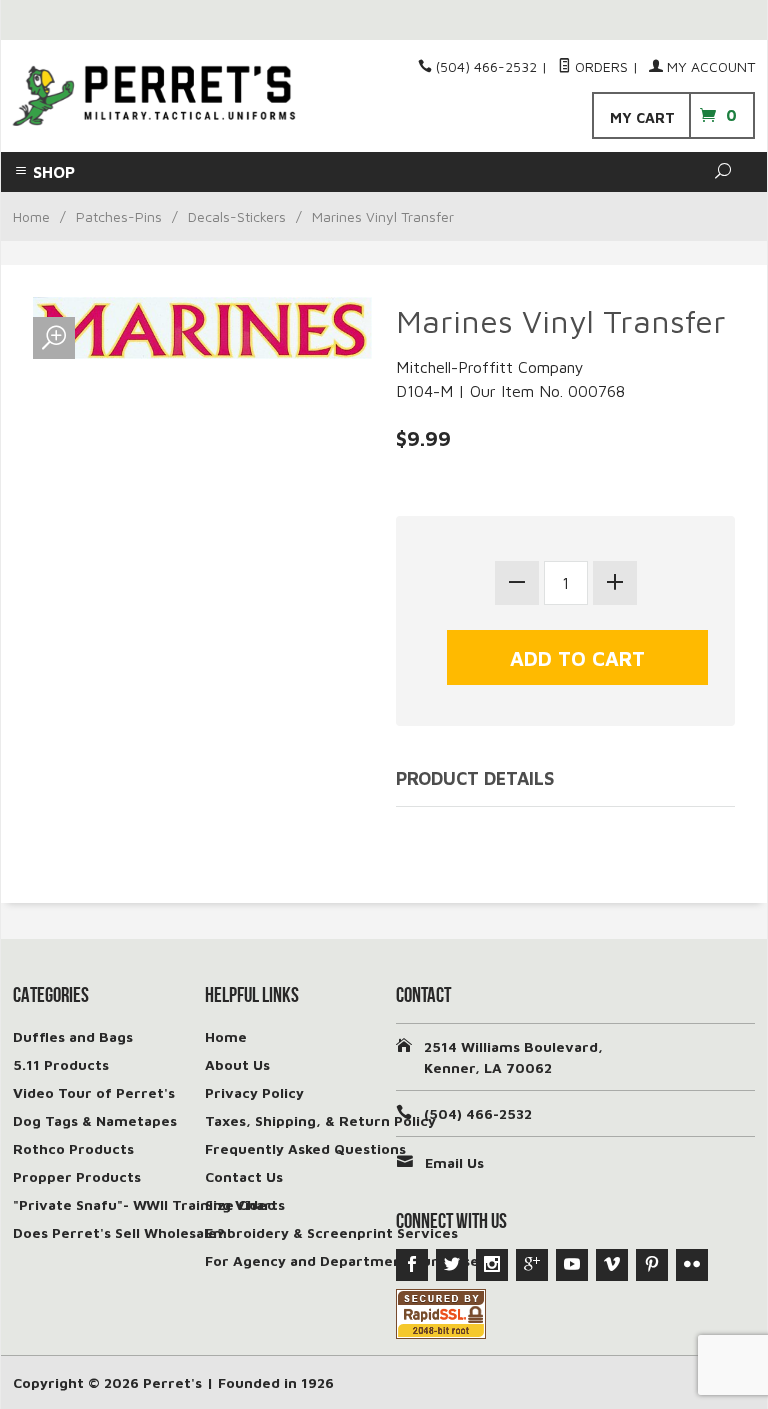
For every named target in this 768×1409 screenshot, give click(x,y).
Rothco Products (73, 1148)
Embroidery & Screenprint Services (331, 1232)
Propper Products (77, 1176)
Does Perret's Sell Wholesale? (119, 1232)
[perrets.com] (154, 96)
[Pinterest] (652, 1265)
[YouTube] (572, 1265)
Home (31, 216)
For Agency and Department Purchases (345, 1260)
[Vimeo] (612, 1265)
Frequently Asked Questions (305, 1148)
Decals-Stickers (237, 216)
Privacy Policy (254, 1092)
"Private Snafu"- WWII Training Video (144, 1204)
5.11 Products (61, 1064)
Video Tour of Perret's (94, 1092)
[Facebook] (412, 1265)
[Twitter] (452, 1265)
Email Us (454, 1162)
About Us (237, 1064)
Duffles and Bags (73, 1036)
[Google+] (532, 1265)
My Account (709, 66)
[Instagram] (492, 1265)
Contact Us (244, 1176)
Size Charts (245, 1204)
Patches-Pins (119, 216)
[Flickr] (692, 1265)
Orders (599, 66)
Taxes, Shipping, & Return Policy (320, 1120)
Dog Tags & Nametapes (95, 1120)
